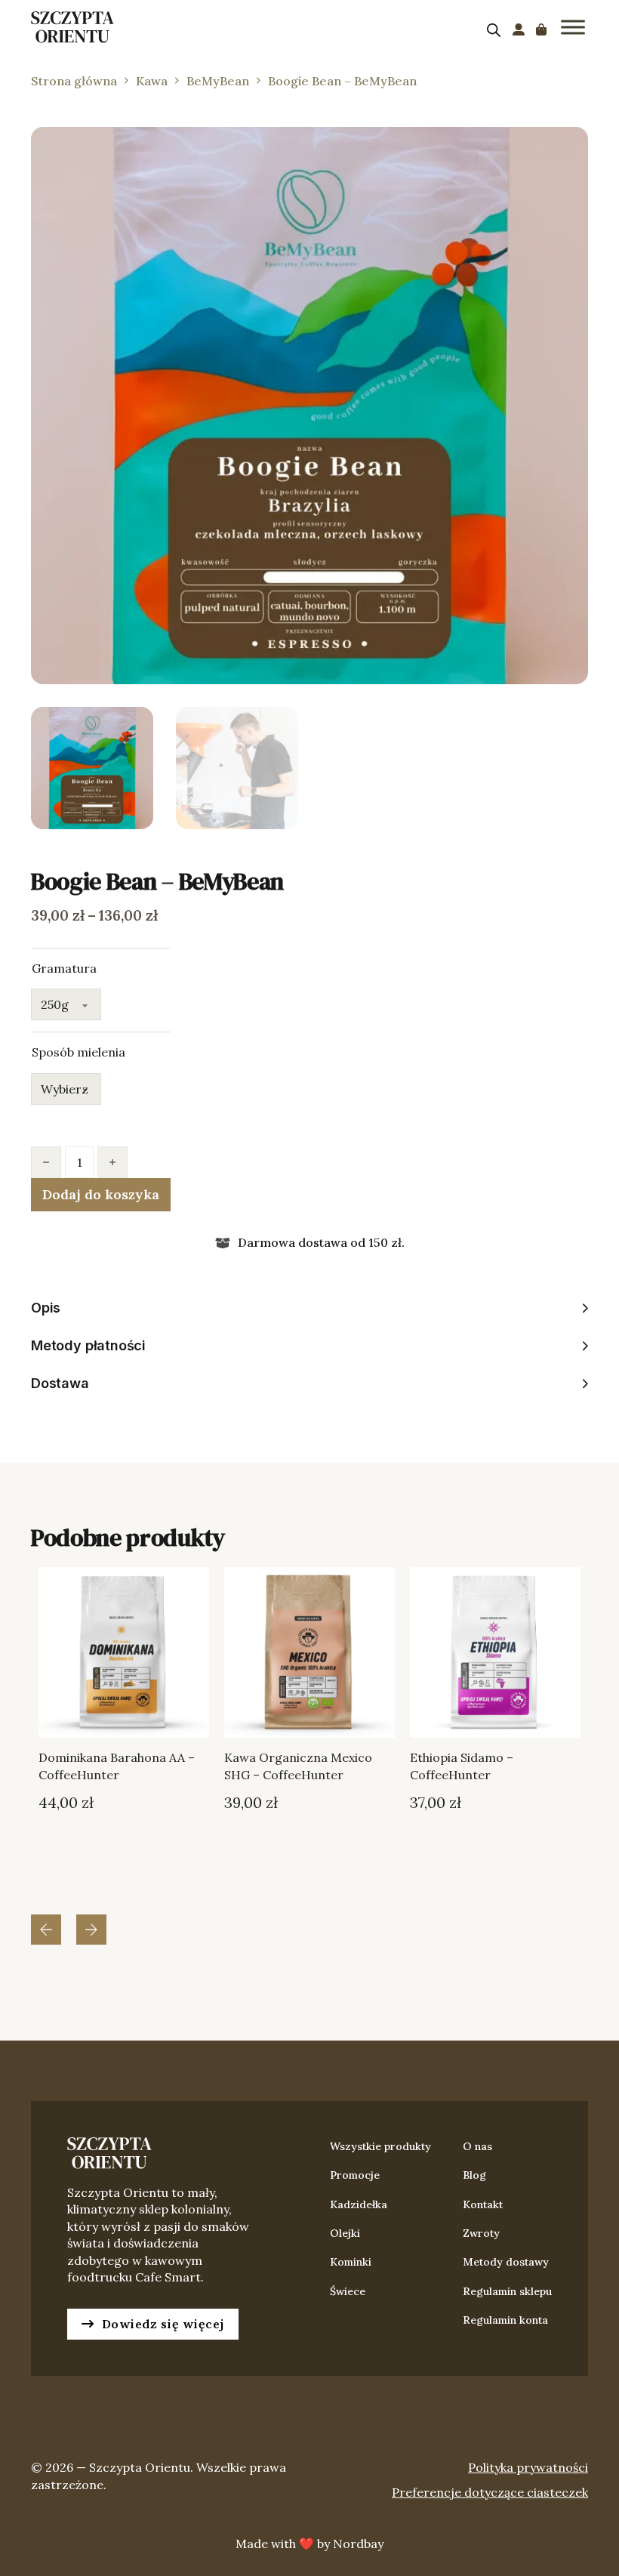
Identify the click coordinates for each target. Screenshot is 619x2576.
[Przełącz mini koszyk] (541, 29)
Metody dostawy (506, 2262)
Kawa (152, 81)
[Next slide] (91, 1930)
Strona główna (74, 81)
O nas (477, 2146)
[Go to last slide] (46, 1930)
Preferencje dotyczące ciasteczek (490, 2492)
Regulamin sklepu (507, 2291)
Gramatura (64, 968)
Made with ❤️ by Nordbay (309, 2544)
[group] (124, 1732)
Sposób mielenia (79, 1052)
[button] (568, 147)
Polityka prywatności (528, 2467)
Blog (474, 2175)
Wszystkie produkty (380, 2146)
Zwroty (481, 2233)
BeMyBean (218, 81)
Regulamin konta (505, 2320)
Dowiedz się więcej (163, 2324)
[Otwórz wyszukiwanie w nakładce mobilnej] (494, 30)
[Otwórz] (573, 27)
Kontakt (483, 2204)
